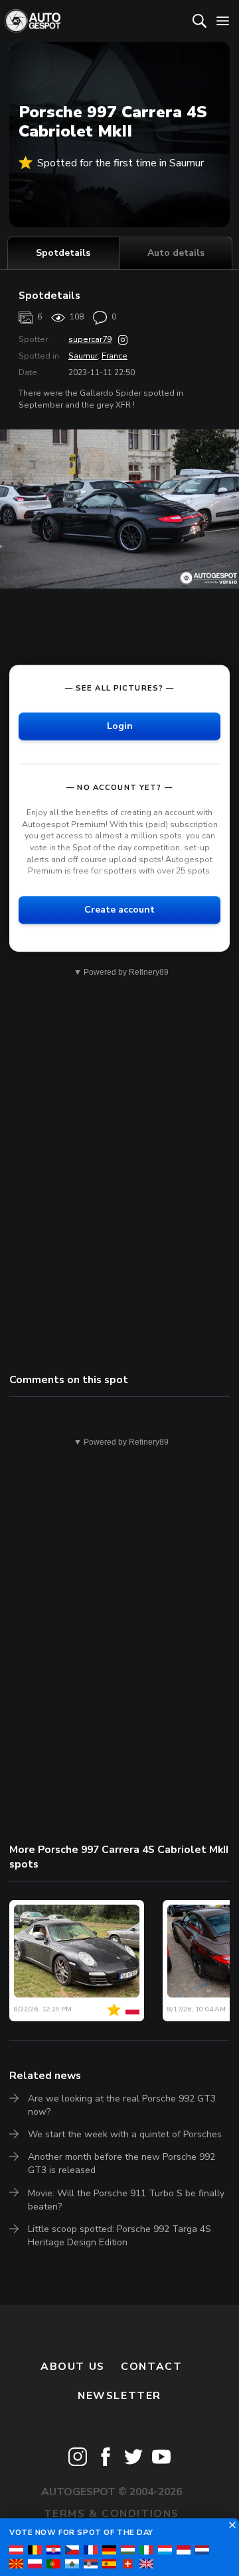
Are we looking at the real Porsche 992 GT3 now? (122, 2105)
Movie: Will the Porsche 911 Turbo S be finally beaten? (126, 2200)
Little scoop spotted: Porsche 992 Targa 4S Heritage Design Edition (119, 2236)
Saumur (83, 356)
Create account (119, 910)
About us (73, 2367)
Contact (151, 2367)
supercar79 (90, 339)
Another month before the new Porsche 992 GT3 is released (121, 2163)
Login (120, 726)
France (115, 356)
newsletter (119, 2396)
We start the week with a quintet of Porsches (125, 2134)
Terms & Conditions (112, 2514)
